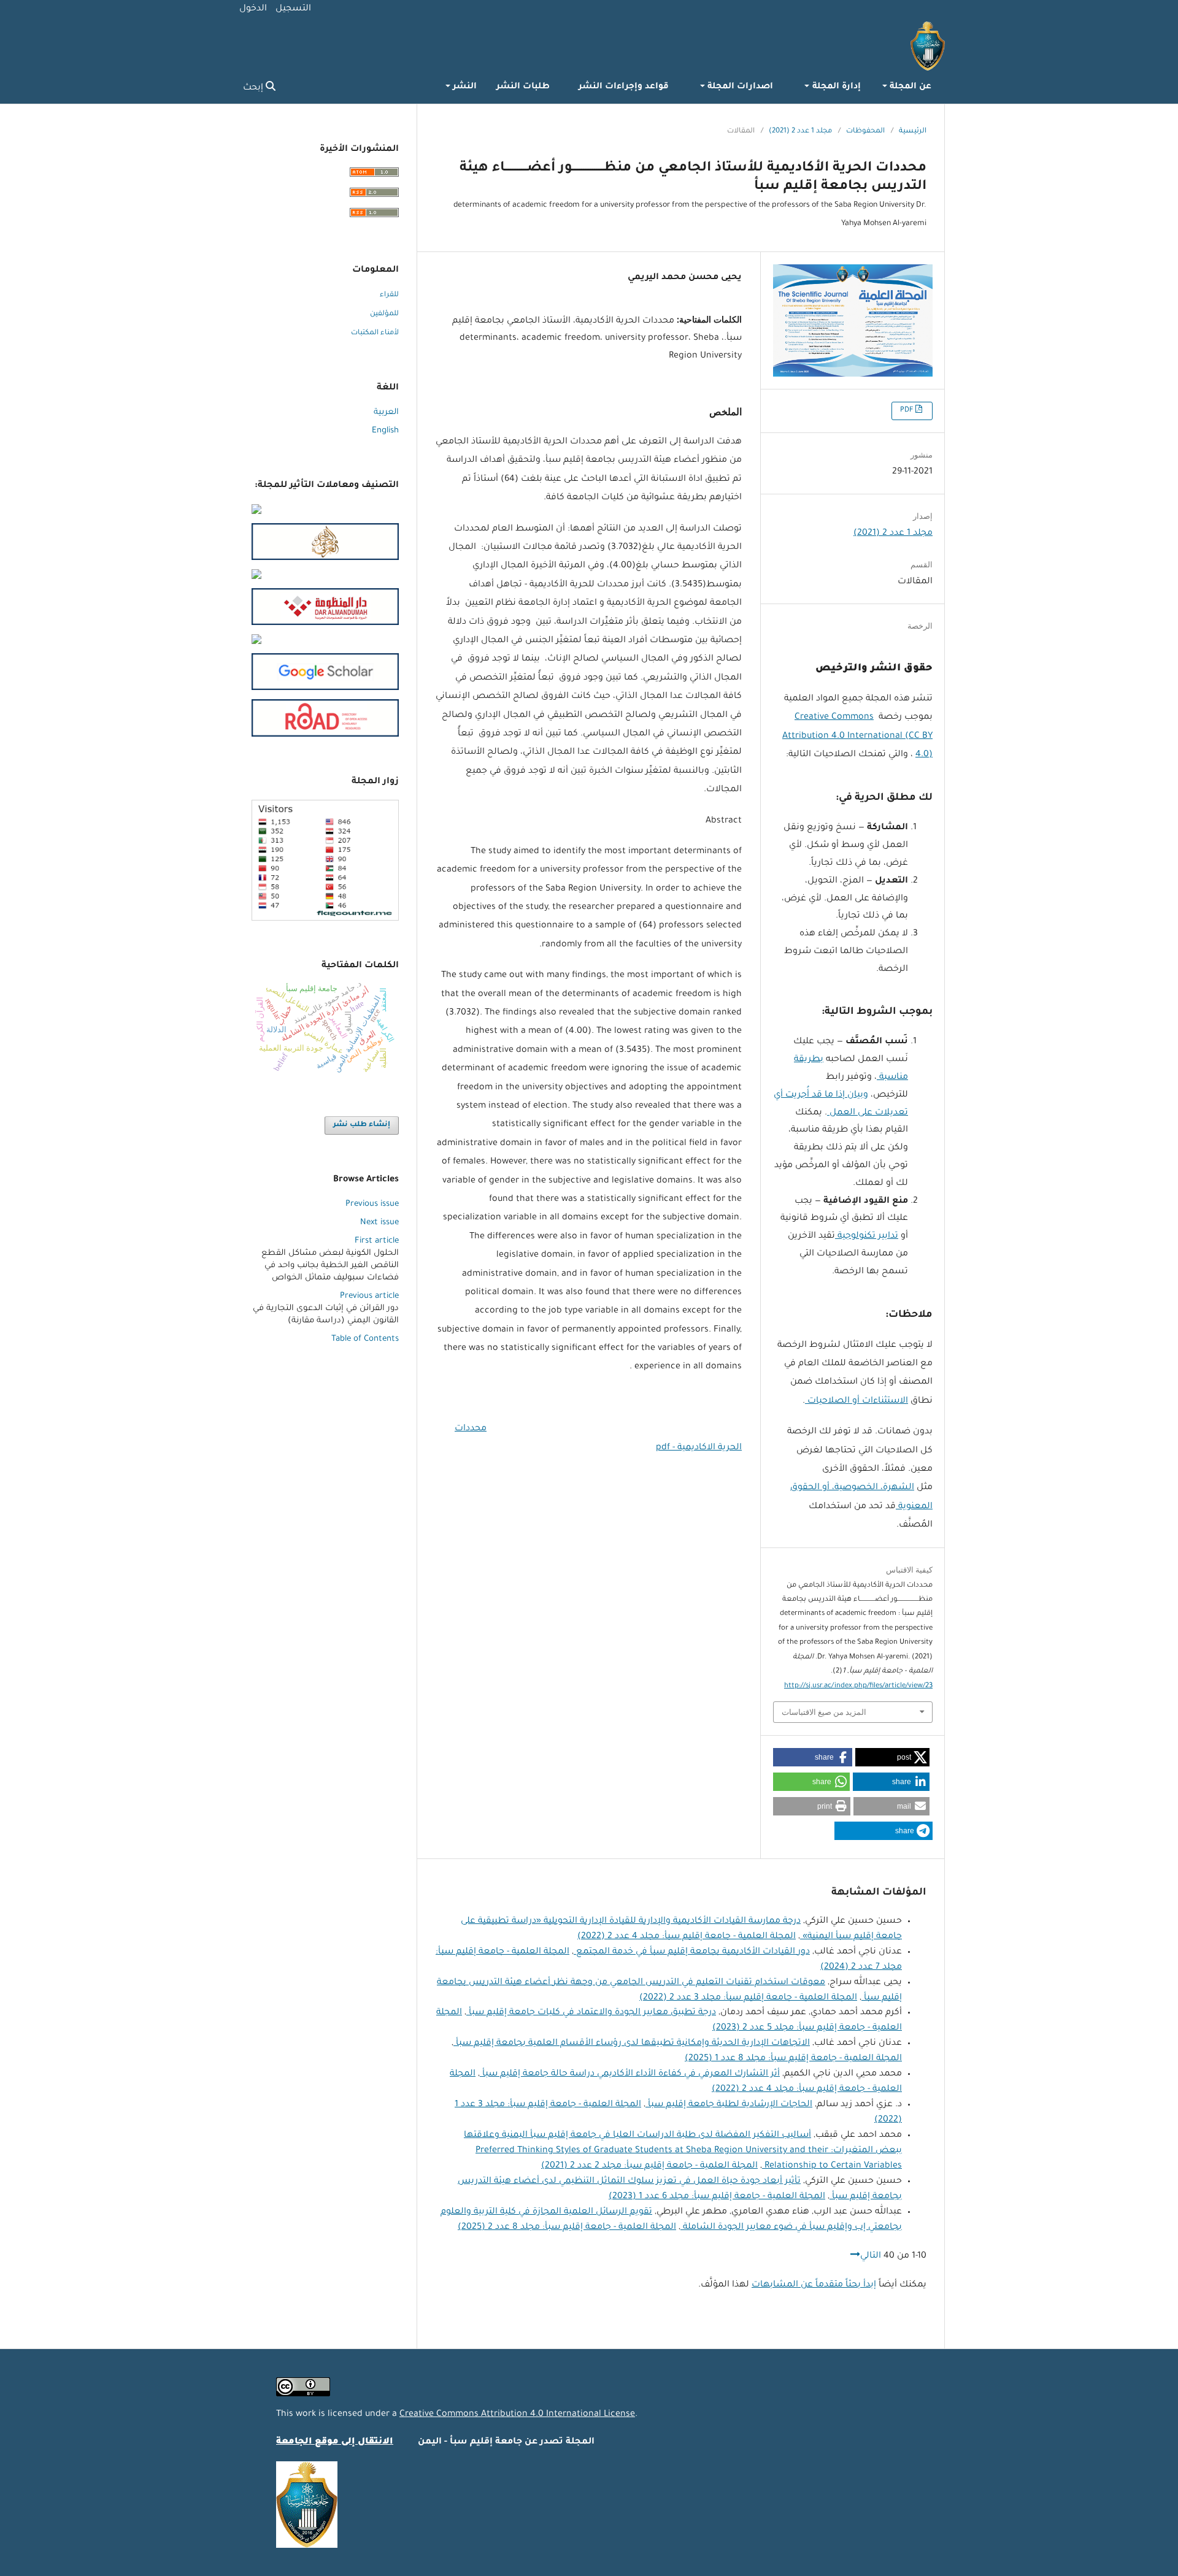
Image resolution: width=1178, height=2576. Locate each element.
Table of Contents (365, 1339)
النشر (464, 87)
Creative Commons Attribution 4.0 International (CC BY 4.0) (857, 736)
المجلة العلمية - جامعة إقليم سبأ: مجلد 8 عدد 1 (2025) (793, 2059)
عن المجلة (909, 87)
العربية (386, 412)
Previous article (369, 1296)
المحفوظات (865, 132)
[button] (892, 1757)
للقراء (389, 295)
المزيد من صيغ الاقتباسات (824, 1712)
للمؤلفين (384, 314)
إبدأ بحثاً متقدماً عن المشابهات (814, 2285)
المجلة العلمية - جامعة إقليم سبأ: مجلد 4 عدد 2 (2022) (687, 1937)
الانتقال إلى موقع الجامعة (335, 2442)
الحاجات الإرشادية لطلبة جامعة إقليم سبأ (729, 2105)
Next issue (379, 1223)
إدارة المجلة (835, 87)
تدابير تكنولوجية (867, 1236)
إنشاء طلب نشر (362, 1125)
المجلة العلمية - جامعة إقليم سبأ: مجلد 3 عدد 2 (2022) (748, 1998)
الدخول (253, 9)
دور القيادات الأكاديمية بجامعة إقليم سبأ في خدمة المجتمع (692, 1952)
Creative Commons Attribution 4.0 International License (517, 2415)
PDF (908, 411)
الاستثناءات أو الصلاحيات (857, 1401)
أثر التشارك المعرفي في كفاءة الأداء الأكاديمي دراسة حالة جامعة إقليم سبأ (630, 2074)
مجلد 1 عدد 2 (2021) (800, 132)
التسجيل (293, 9)
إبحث (254, 88)
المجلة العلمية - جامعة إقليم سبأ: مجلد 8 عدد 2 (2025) (567, 2228)
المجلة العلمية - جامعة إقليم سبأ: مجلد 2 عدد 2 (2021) (649, 2166)
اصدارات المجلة (739, 87)
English (385, 431)
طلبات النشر (523, 87)
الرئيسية (913, 132)
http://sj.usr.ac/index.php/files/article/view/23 (858, 1686)
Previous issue (372, 1204)
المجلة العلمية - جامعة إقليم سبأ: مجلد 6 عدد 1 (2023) (717, 2197)
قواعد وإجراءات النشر (624, 87)
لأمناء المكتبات (375, 333)
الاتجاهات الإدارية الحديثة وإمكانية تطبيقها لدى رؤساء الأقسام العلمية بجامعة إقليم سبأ (632, 2044)
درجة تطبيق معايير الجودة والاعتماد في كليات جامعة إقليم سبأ (591, 2013)
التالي (871, 2256)
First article (377, 1241)
